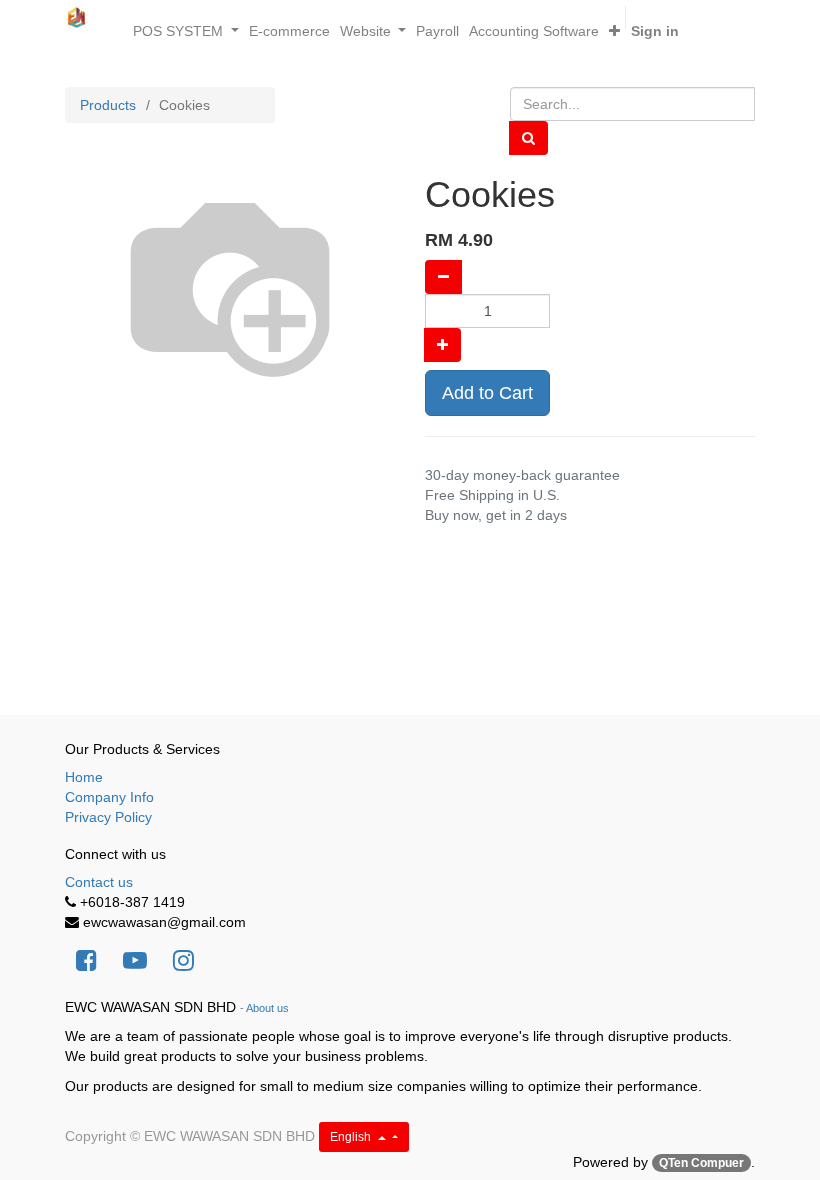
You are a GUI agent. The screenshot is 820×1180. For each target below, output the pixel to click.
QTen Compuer (701, 1163)
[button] (614, 31)
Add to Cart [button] (487, 393)
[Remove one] (443, 277)
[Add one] (442, 345)
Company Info (109, 797)
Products (108, 105)
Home (84, 777)
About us (267, 1008)
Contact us (99, 882)
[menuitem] (289, 31)
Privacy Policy (108, 817)
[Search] (528, 138)
